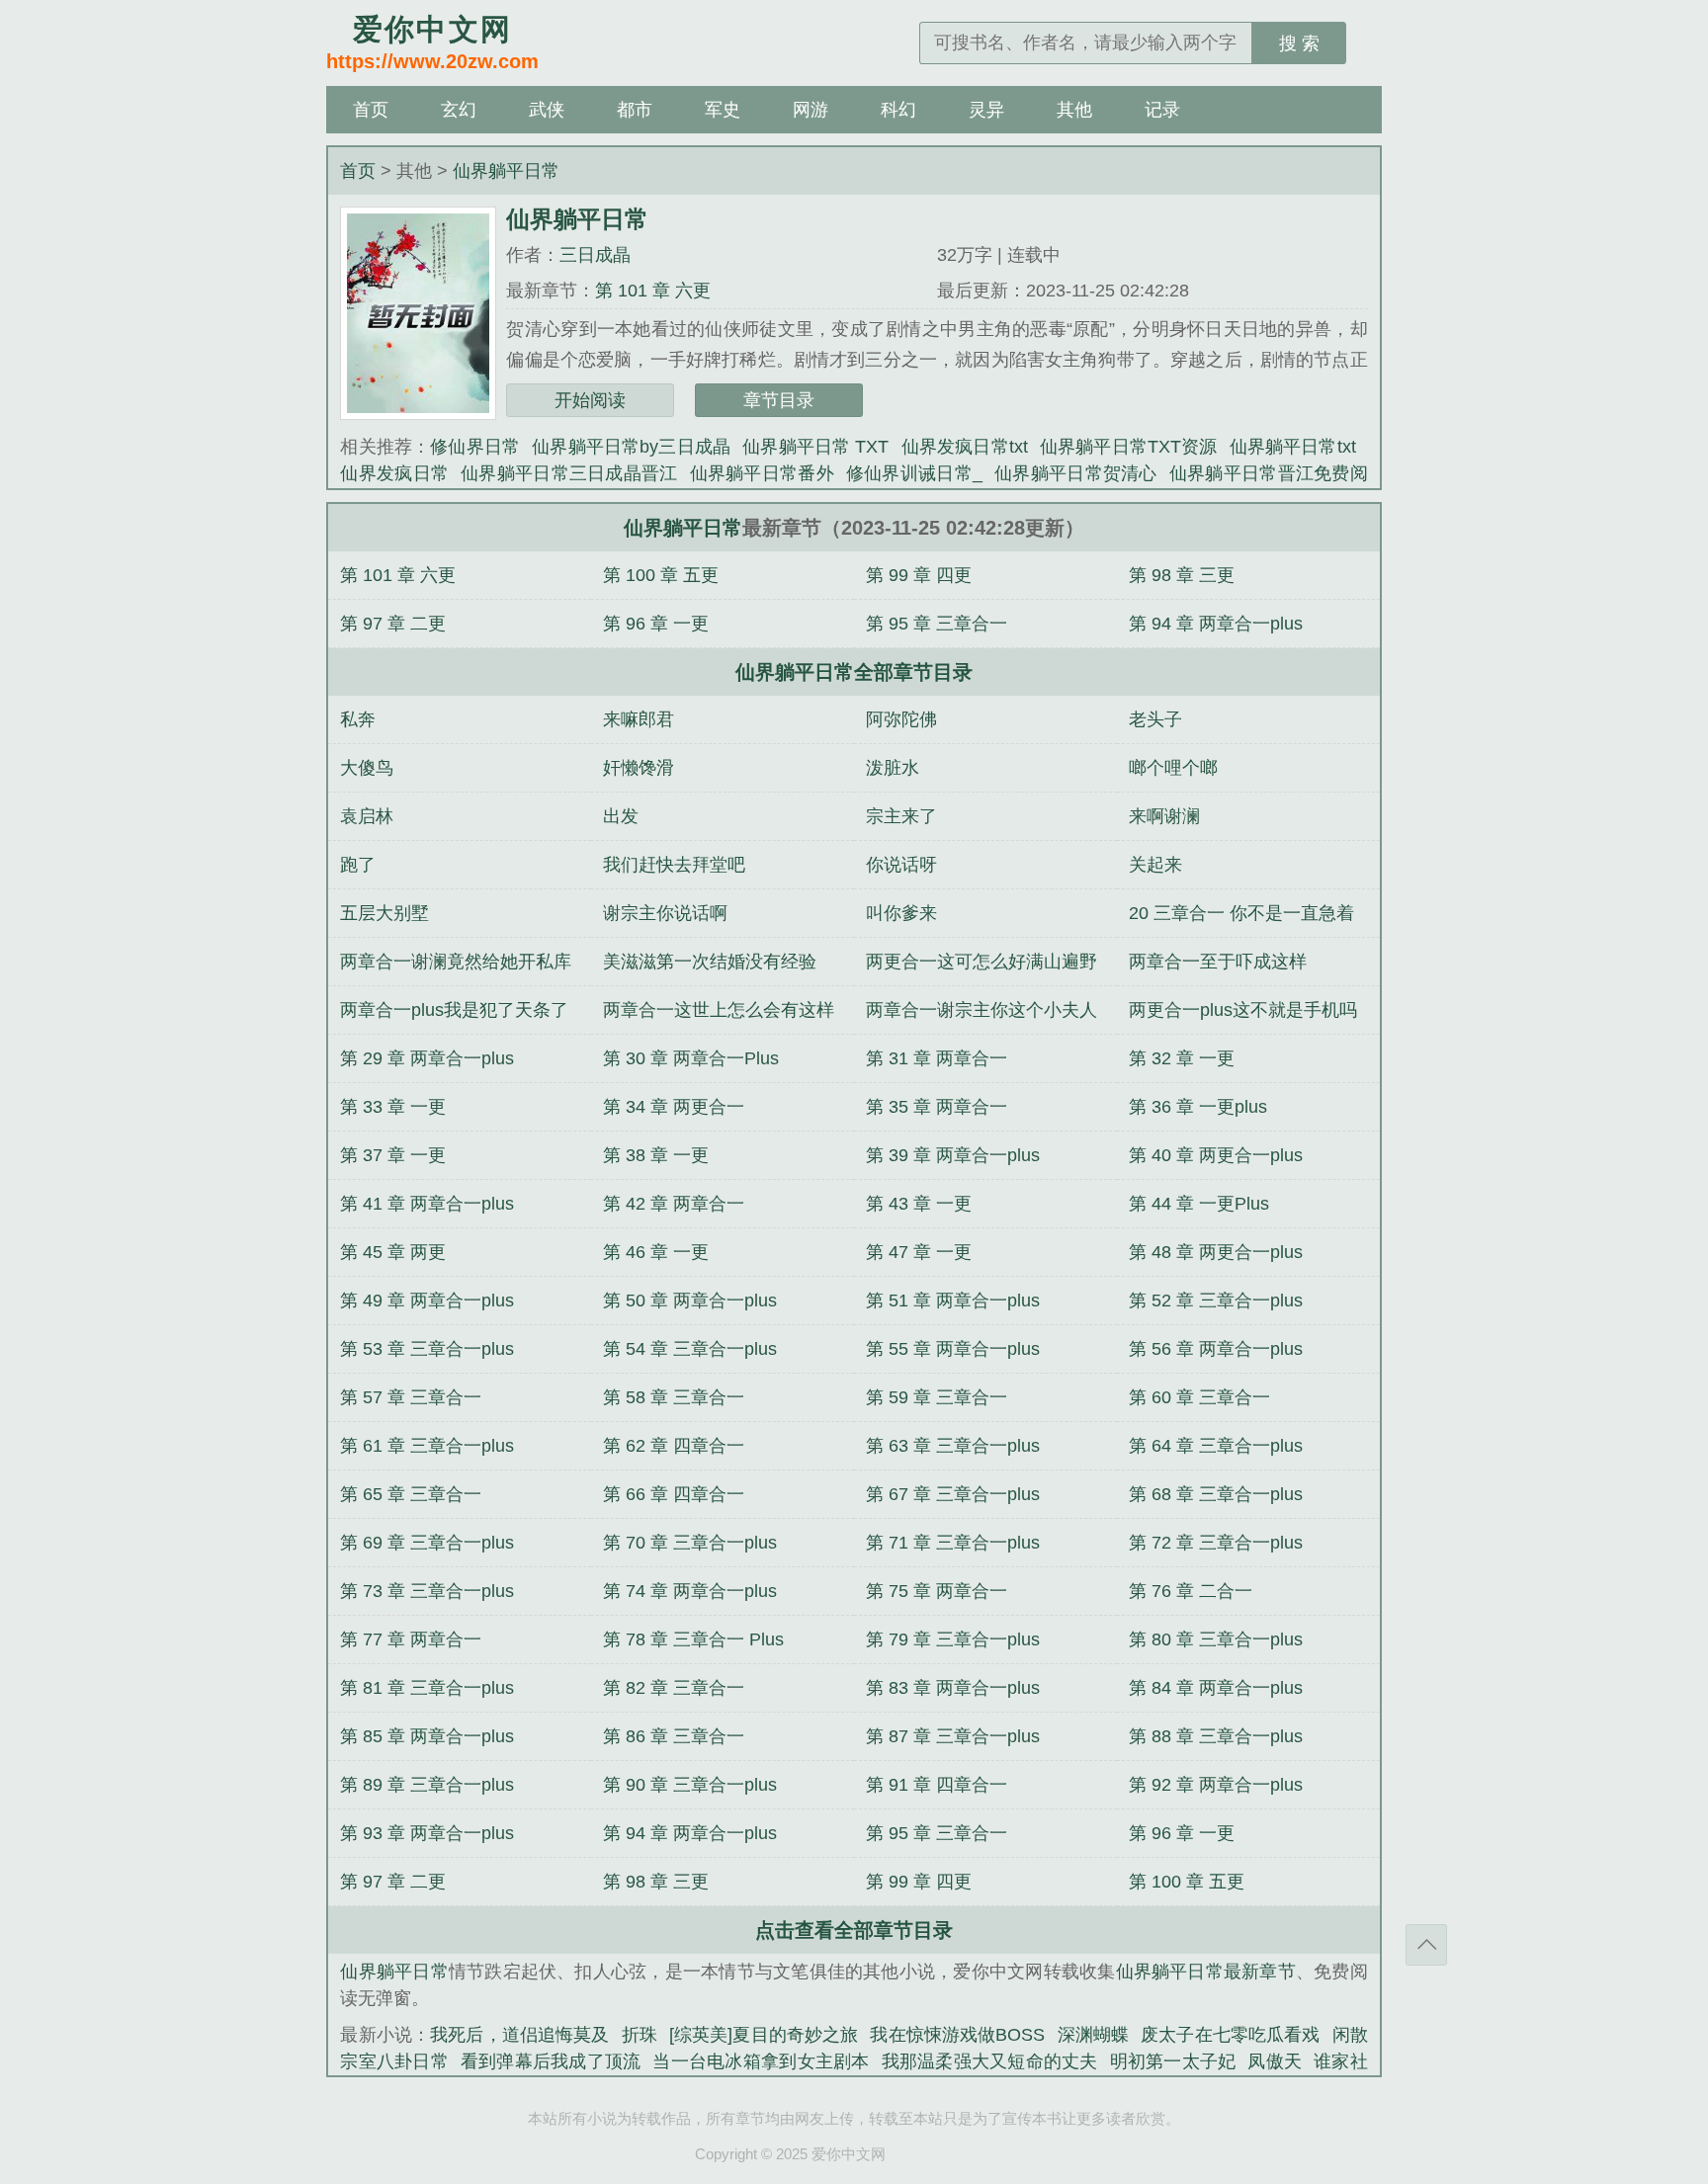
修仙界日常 (475, 447)
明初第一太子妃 (1173, 2061)
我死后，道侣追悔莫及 (519, 2035)
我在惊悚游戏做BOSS (957, 2035)
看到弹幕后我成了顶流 (551, 2061)
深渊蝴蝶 (1093, 2035)
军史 (723, 110)
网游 (811, 110)
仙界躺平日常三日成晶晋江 (569, 473)
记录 (1162, 110)
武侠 (547, 110)
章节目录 (779, 400)
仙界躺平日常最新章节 (1206, 1972)
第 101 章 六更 (653, 291)
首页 (371, 110)
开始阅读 (590, 400)
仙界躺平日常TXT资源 (1129, 447)
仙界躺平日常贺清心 (1076, 473)
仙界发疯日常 (394, 473)
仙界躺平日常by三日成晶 (631, 447)
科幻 (898, 110)
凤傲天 (1275, 2061)
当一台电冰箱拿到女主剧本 (761, 2061)
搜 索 (1299, 43)
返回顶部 (1426, 1945)
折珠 (640, 2035)
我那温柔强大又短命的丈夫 (990, 2061)
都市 (635, 110)
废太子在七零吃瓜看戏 (1230, 2035)
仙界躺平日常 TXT (815, 447)
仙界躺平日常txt (1293, 447)
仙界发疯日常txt (964, 447)
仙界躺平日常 (506, 171)
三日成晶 (595, 255)
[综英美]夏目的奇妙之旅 (764, 2035)
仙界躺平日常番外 (762, 473)
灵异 (986, 110)
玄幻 (459, 110)
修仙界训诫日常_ (914, 473)
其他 (1074, 110)
